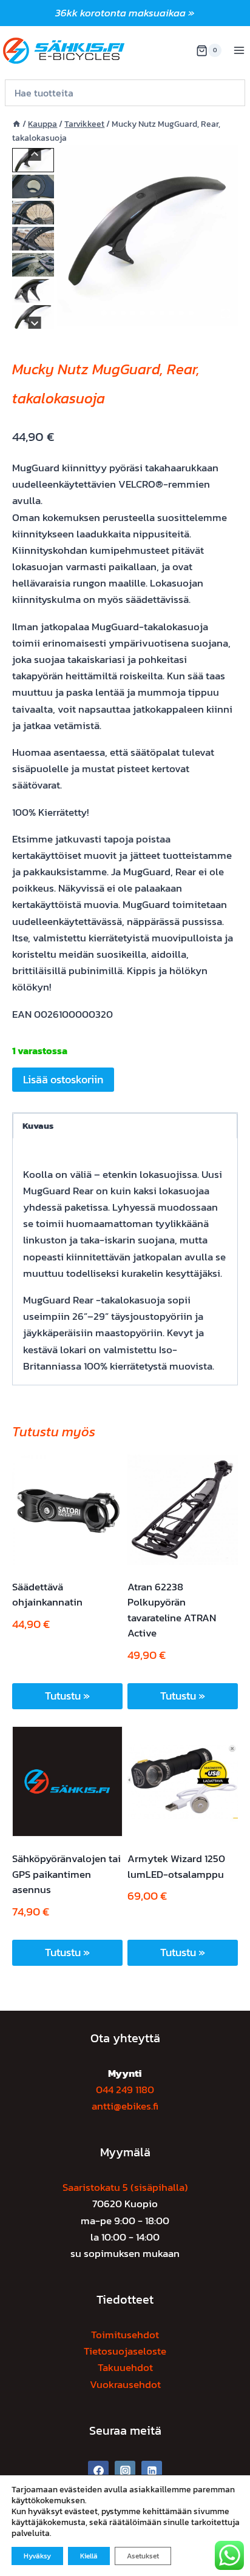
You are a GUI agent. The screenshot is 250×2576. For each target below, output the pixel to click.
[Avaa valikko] (239, 51)
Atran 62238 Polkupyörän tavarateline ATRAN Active (172, 1610)
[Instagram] (125, 2471)
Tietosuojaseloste (125, 2351)
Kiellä (89, 2556)
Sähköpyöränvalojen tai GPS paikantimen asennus (66, 1874)
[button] (33, 187)
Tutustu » (67, 1696)
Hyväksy (37, 2556)
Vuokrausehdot (125, 2384)
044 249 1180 (125, 2090)
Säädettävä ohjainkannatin (47, 1595)
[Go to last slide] (35, 154)
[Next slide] (35, 323)
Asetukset (143, 2556)
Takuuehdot (125, 2367)
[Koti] (16, 124)
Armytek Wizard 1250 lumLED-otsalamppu (176, 1866)
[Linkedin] (152, 2471)
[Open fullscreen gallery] (226, 314)
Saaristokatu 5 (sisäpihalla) (125, 2187)
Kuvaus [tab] (38, 1125)
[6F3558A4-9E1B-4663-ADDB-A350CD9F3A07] (147, 235)
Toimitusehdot (125, 2335)
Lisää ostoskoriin (63, 1079)
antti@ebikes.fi (125, 2106)
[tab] (104, 313)
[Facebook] (98, 2471)
